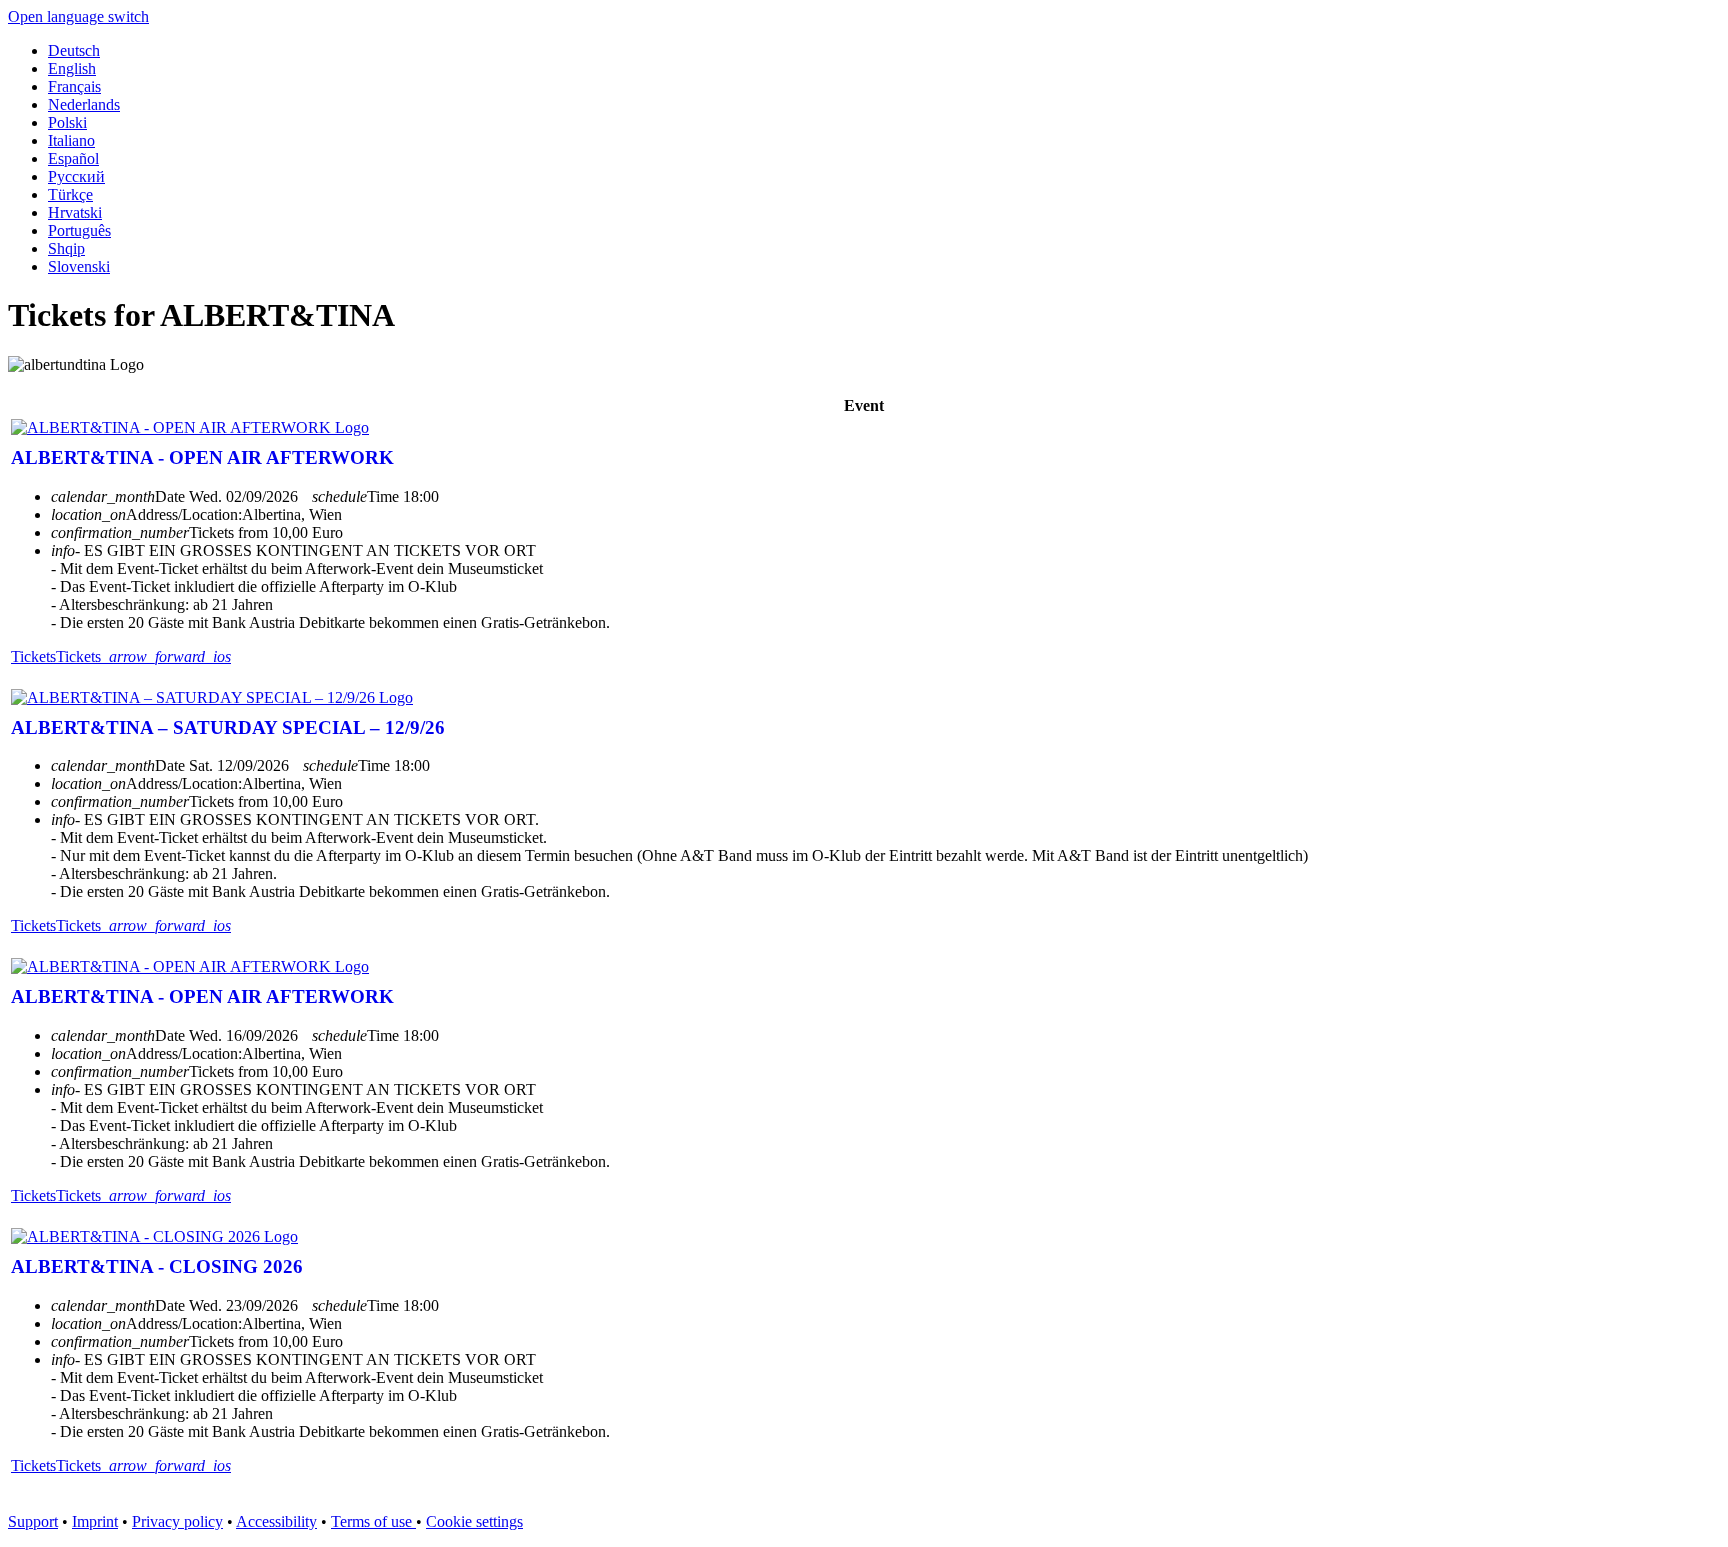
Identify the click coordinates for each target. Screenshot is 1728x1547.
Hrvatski (75, 212)
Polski (67, 122)
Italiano (71, 140)
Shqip (66, 248)
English (72, 68)
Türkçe (70, 194)
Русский (76, 176)
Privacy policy (177, 1521)
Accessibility (276, 1521)
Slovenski (79, 266)
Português (79, 230)
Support (33, 1521)
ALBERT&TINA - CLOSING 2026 (157, 1266)
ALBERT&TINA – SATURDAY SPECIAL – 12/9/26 (228, 727)
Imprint (95, 1521)
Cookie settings (474, 1521)
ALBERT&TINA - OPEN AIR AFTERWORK (202, 457)
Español (73, 158)
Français (74, 86)
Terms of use (373, 1521)
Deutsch (74, 50)
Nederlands (84, 104)
